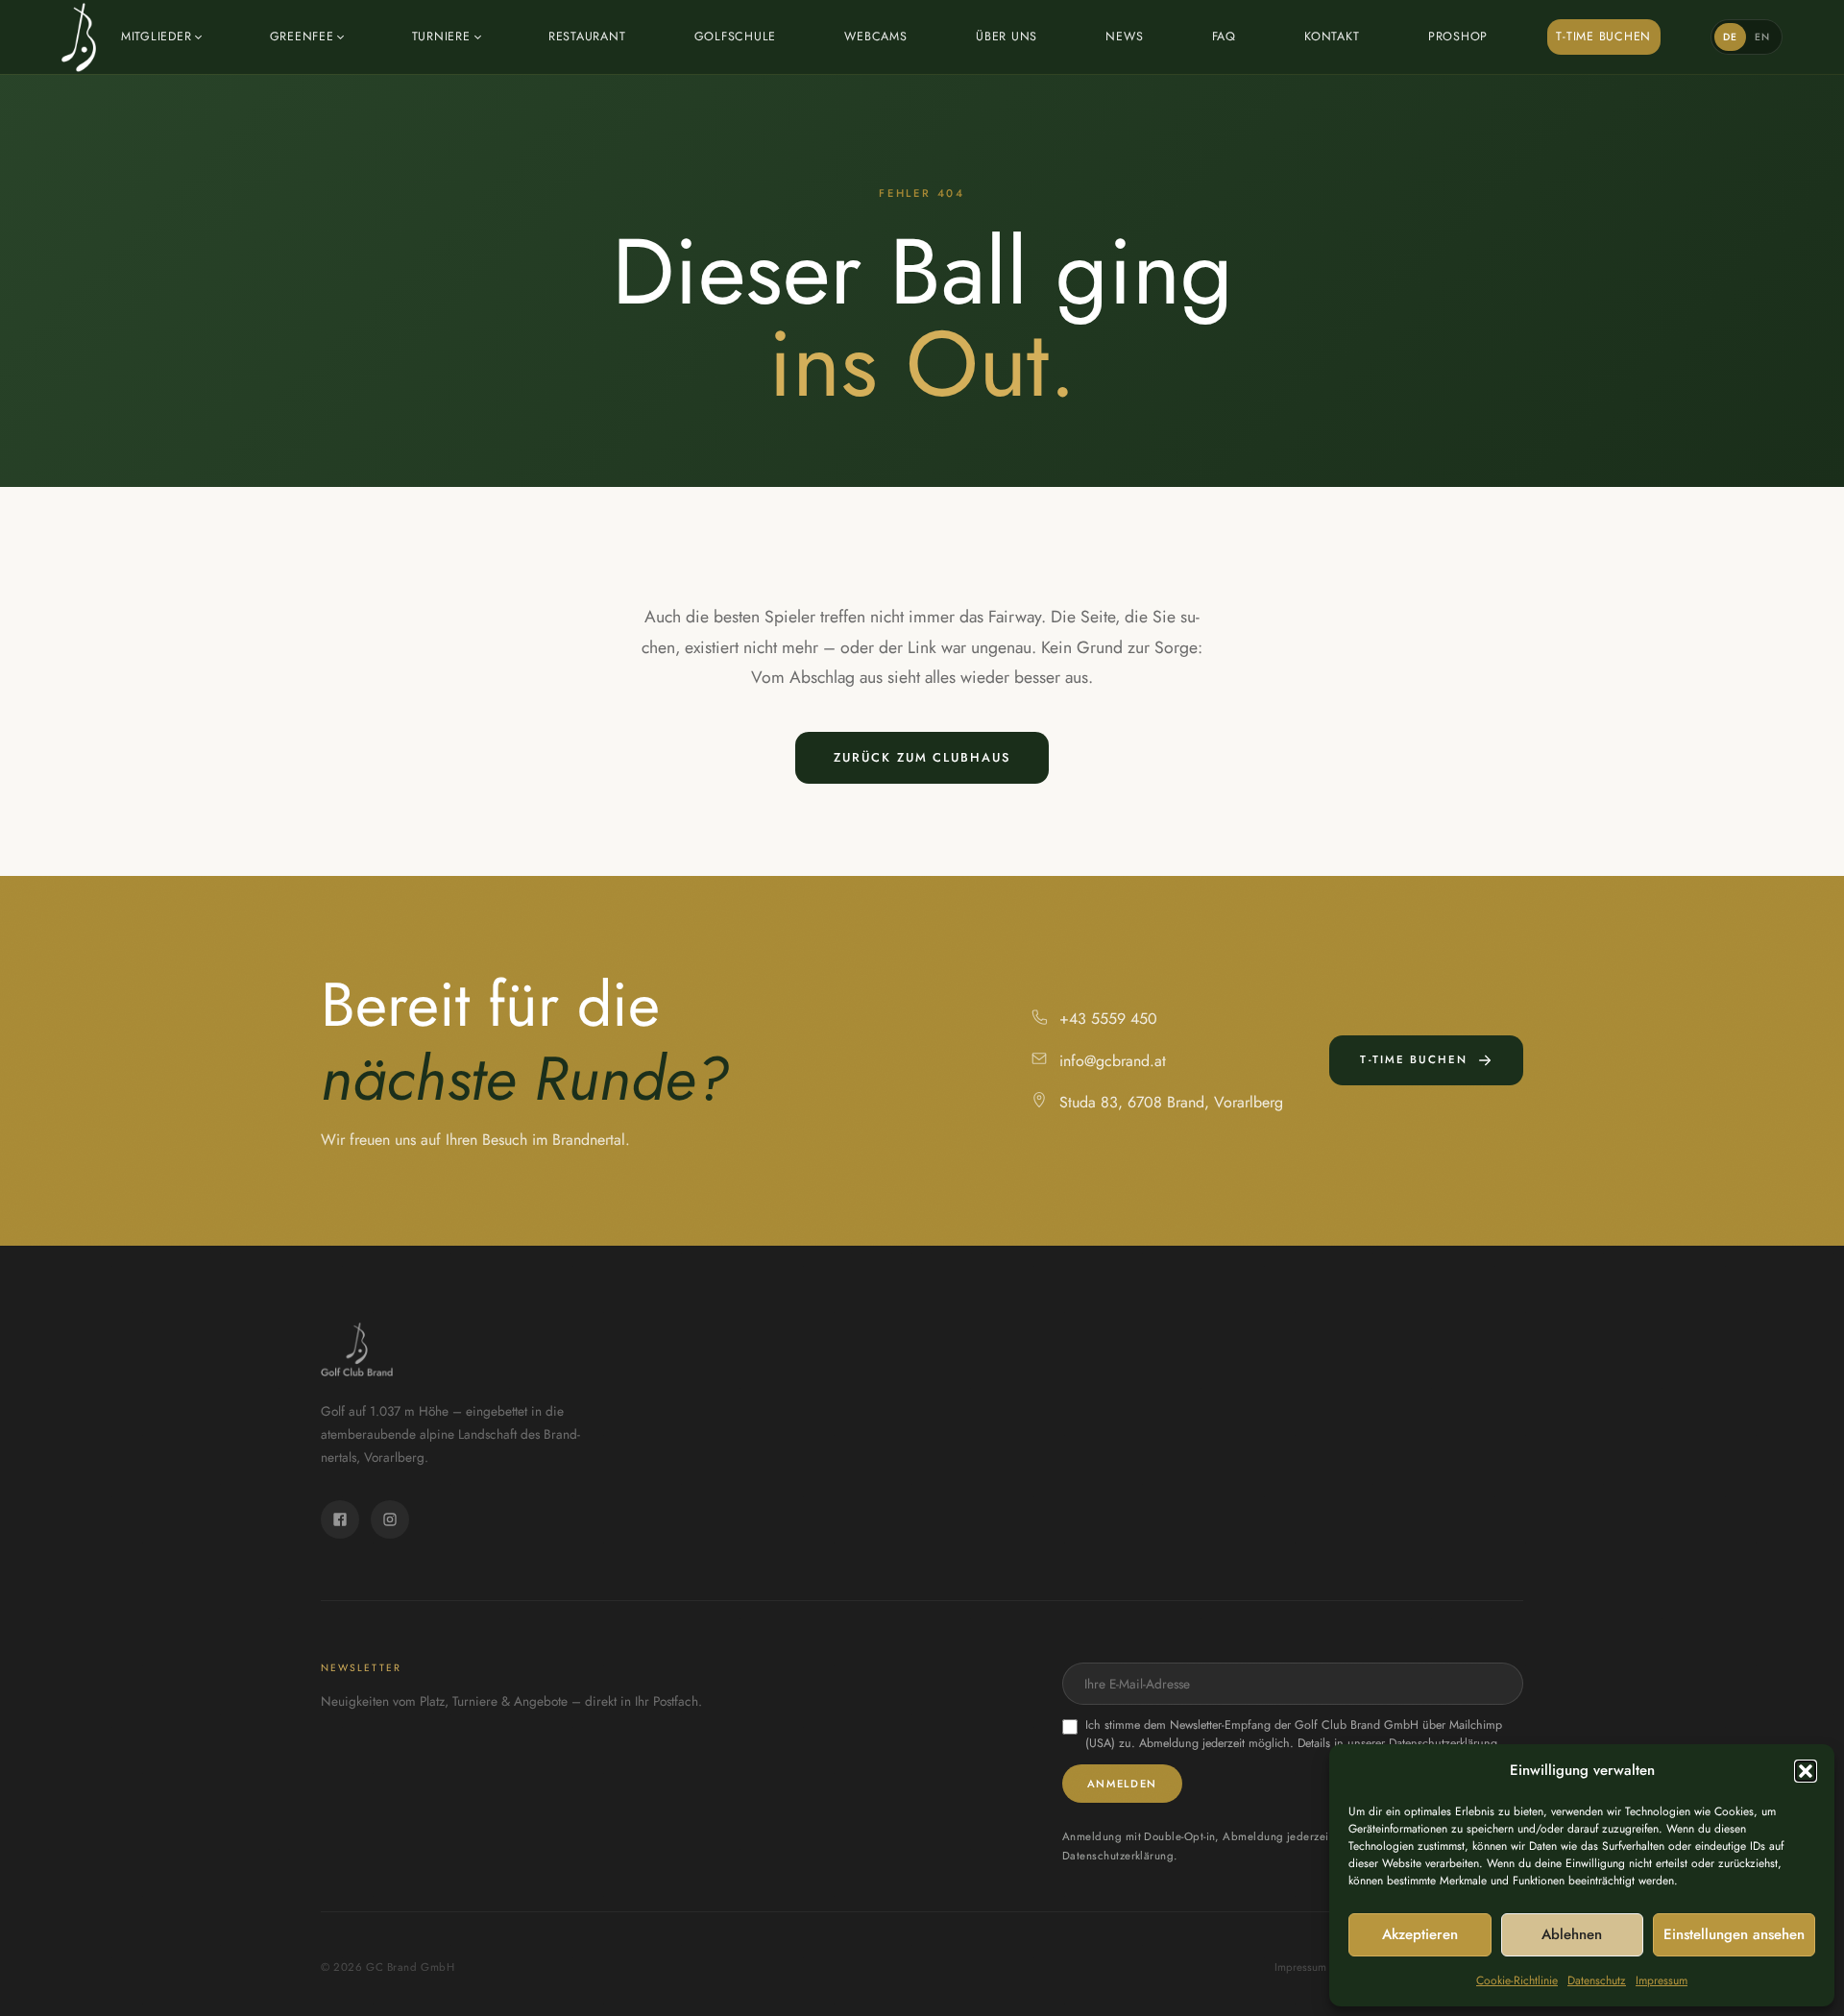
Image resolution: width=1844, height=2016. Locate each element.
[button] (1806, 1771)
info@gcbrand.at (1113, 1061)
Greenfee (302, 36)
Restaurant (587, 36)
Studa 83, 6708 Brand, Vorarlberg (1171, 1102)
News (1124, 36)
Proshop (1458, 36)
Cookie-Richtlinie (1517, 1980)
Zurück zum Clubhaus (922, 757)
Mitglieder (157, 36)
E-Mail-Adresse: (1293, 1684)
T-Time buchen (1603, 36)
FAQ (1224, 36)
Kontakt (1332, 36)
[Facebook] (340, 1519)
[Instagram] (390, 1519)
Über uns (1007, 36)
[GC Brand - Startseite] (79, 37)
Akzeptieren (1420, 1934)
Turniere (441, 36)
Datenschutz (1597, 1980)
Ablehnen (1572, 1934)
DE (1731, 37)
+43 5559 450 (1108, 1019)
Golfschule (736, 36)
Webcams (875, 36)
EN (1763, 37)
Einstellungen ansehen (1734, 1934)
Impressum (1662, 1980)
